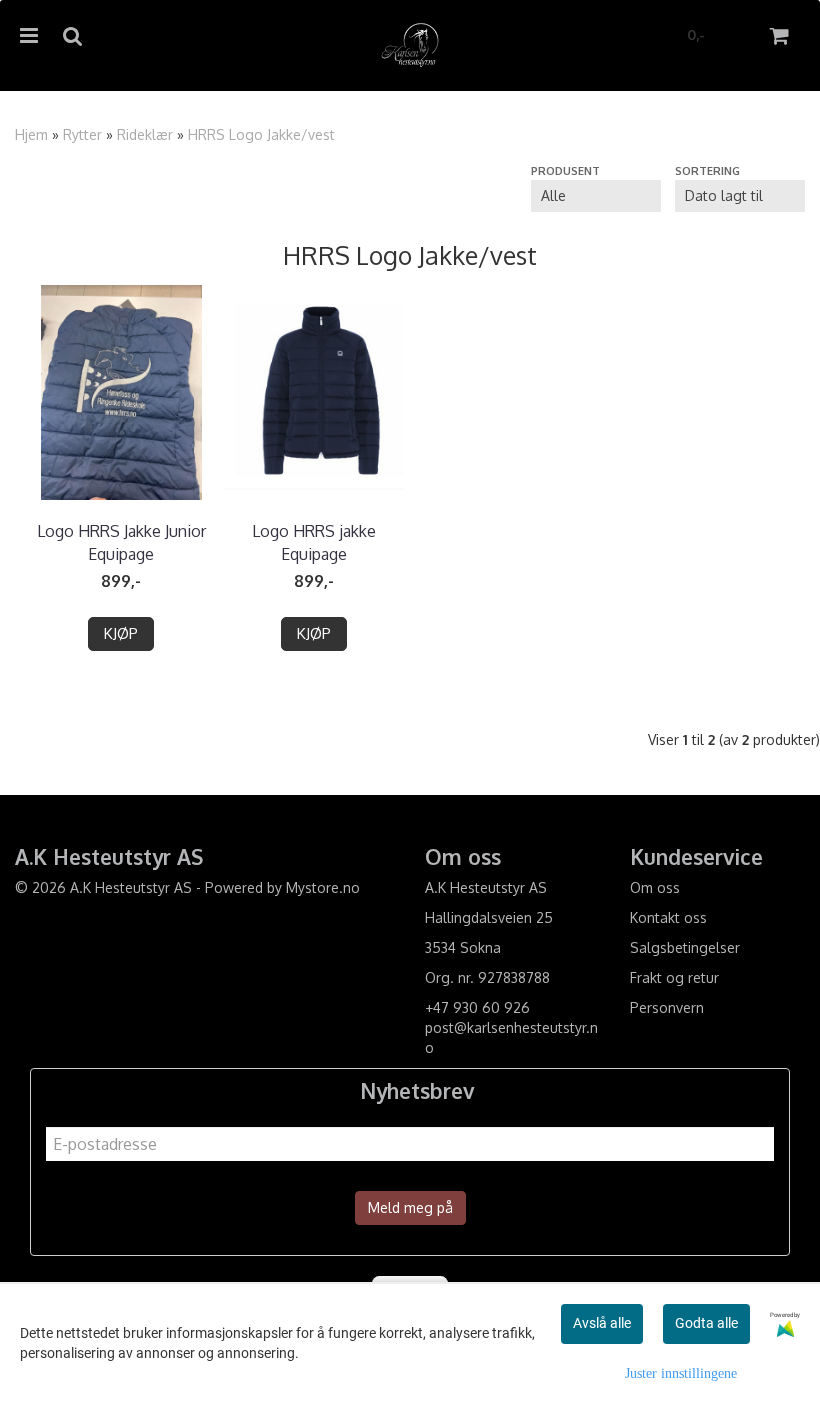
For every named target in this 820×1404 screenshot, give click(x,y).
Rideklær (145, 134)
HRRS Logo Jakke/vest (261, 134)
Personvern (667, 1007)
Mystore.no (323, 887)
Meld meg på (410, 1207)
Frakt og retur (674, 977)
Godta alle (706, 1323)
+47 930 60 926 (477, 1007)
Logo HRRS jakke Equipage (314, 542)
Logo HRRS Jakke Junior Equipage (121, 542)
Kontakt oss (668, 917)
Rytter (82, 134)
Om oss (655, 887)
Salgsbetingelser (685, 947)
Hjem (31, 134)
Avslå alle (602, 1323)
